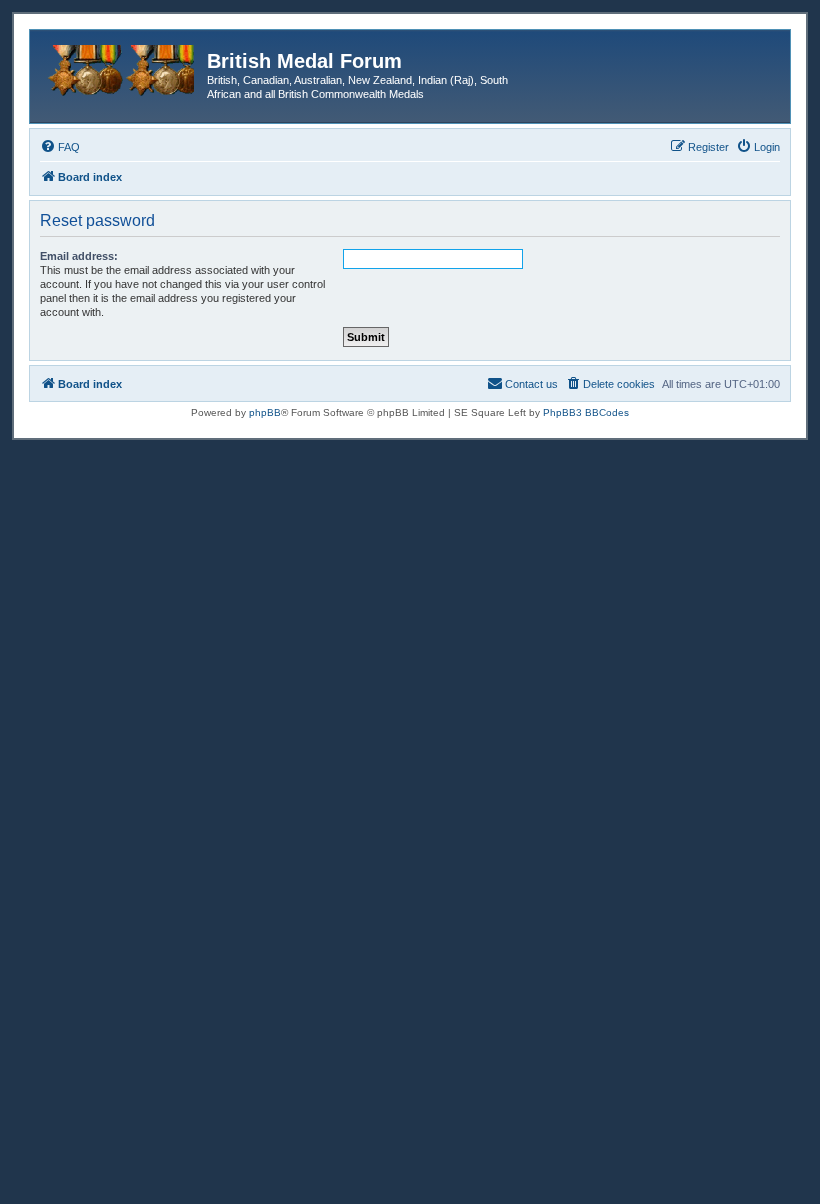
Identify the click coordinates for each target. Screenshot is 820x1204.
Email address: (79, 256)
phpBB (265, 412)
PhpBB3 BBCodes (586, 412)
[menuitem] (60, 147)
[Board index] (121, 67)
